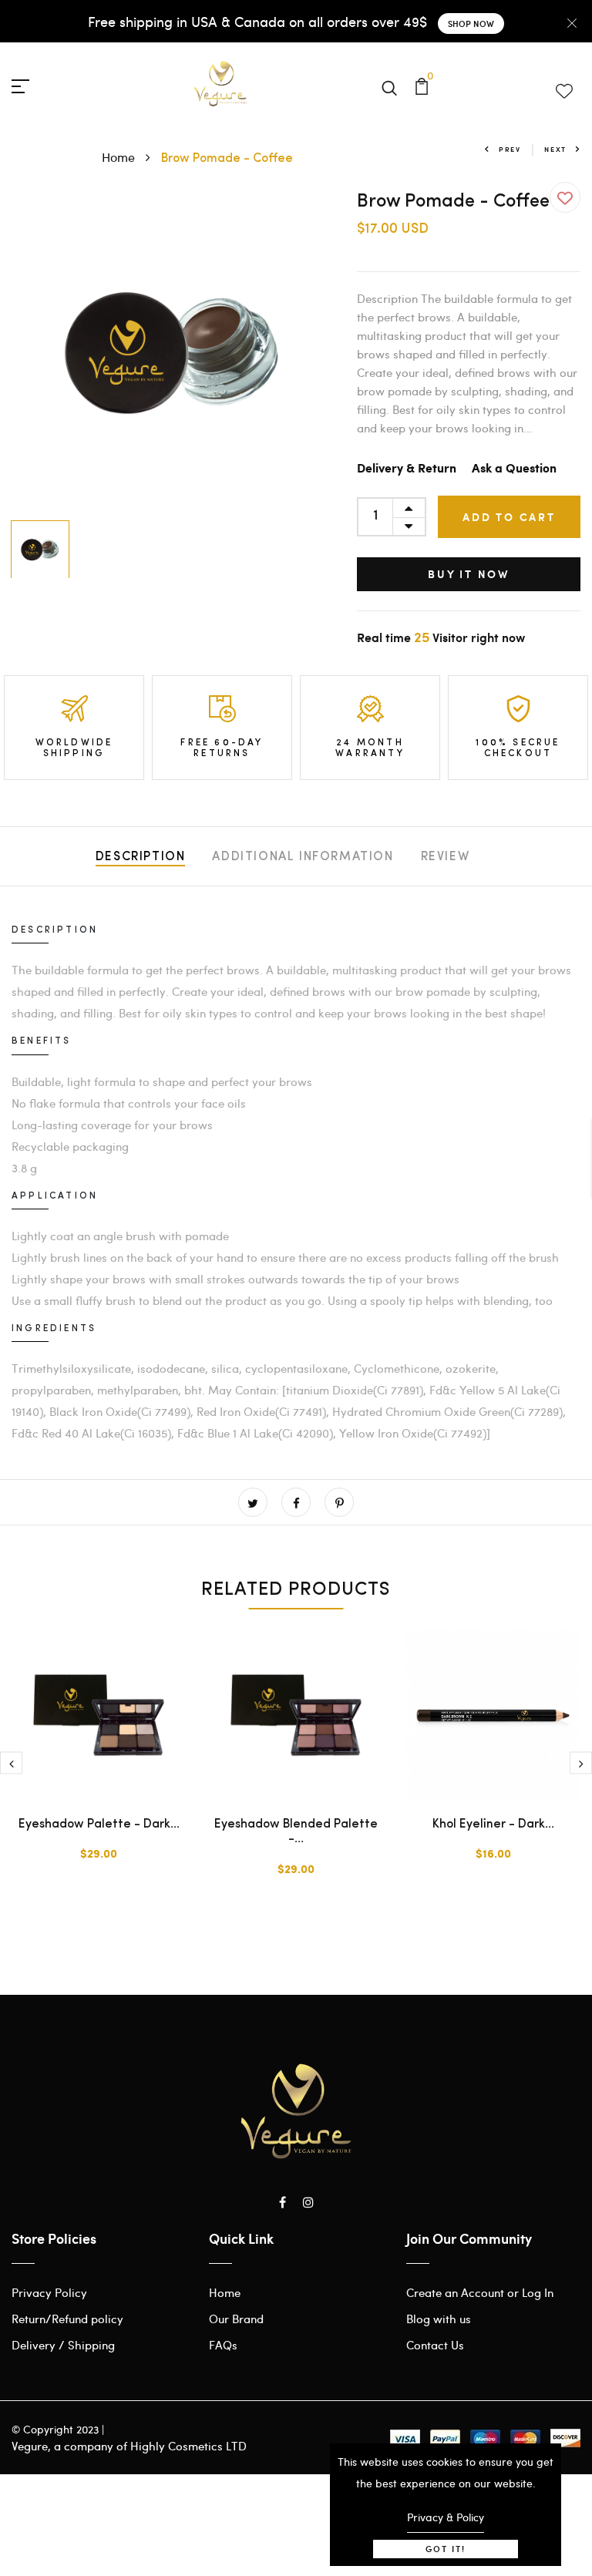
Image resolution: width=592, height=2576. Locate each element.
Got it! (446, 2549)
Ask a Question (514, 469)
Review (446, 857)
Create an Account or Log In (480, 2292)
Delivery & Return (407, 469)
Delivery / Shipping (63, 2345)
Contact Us (435, 2345)
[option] (173, 352)
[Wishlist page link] (563, 88)
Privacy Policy (49, 2292)
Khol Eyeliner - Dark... (493, 1824)
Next (555, 149)
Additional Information (303, 857)
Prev (510, 149)
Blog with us (439, 2319)
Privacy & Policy (446, 2517)
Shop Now (471, 24)
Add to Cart (509, 517)
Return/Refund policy (67, 2319)
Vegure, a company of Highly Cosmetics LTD (129, 2446)
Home (120, 157)
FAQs (223, 2345)
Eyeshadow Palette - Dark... (99, 1824)
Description (141, 857)
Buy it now (469, 574)
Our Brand (236, 2319)
